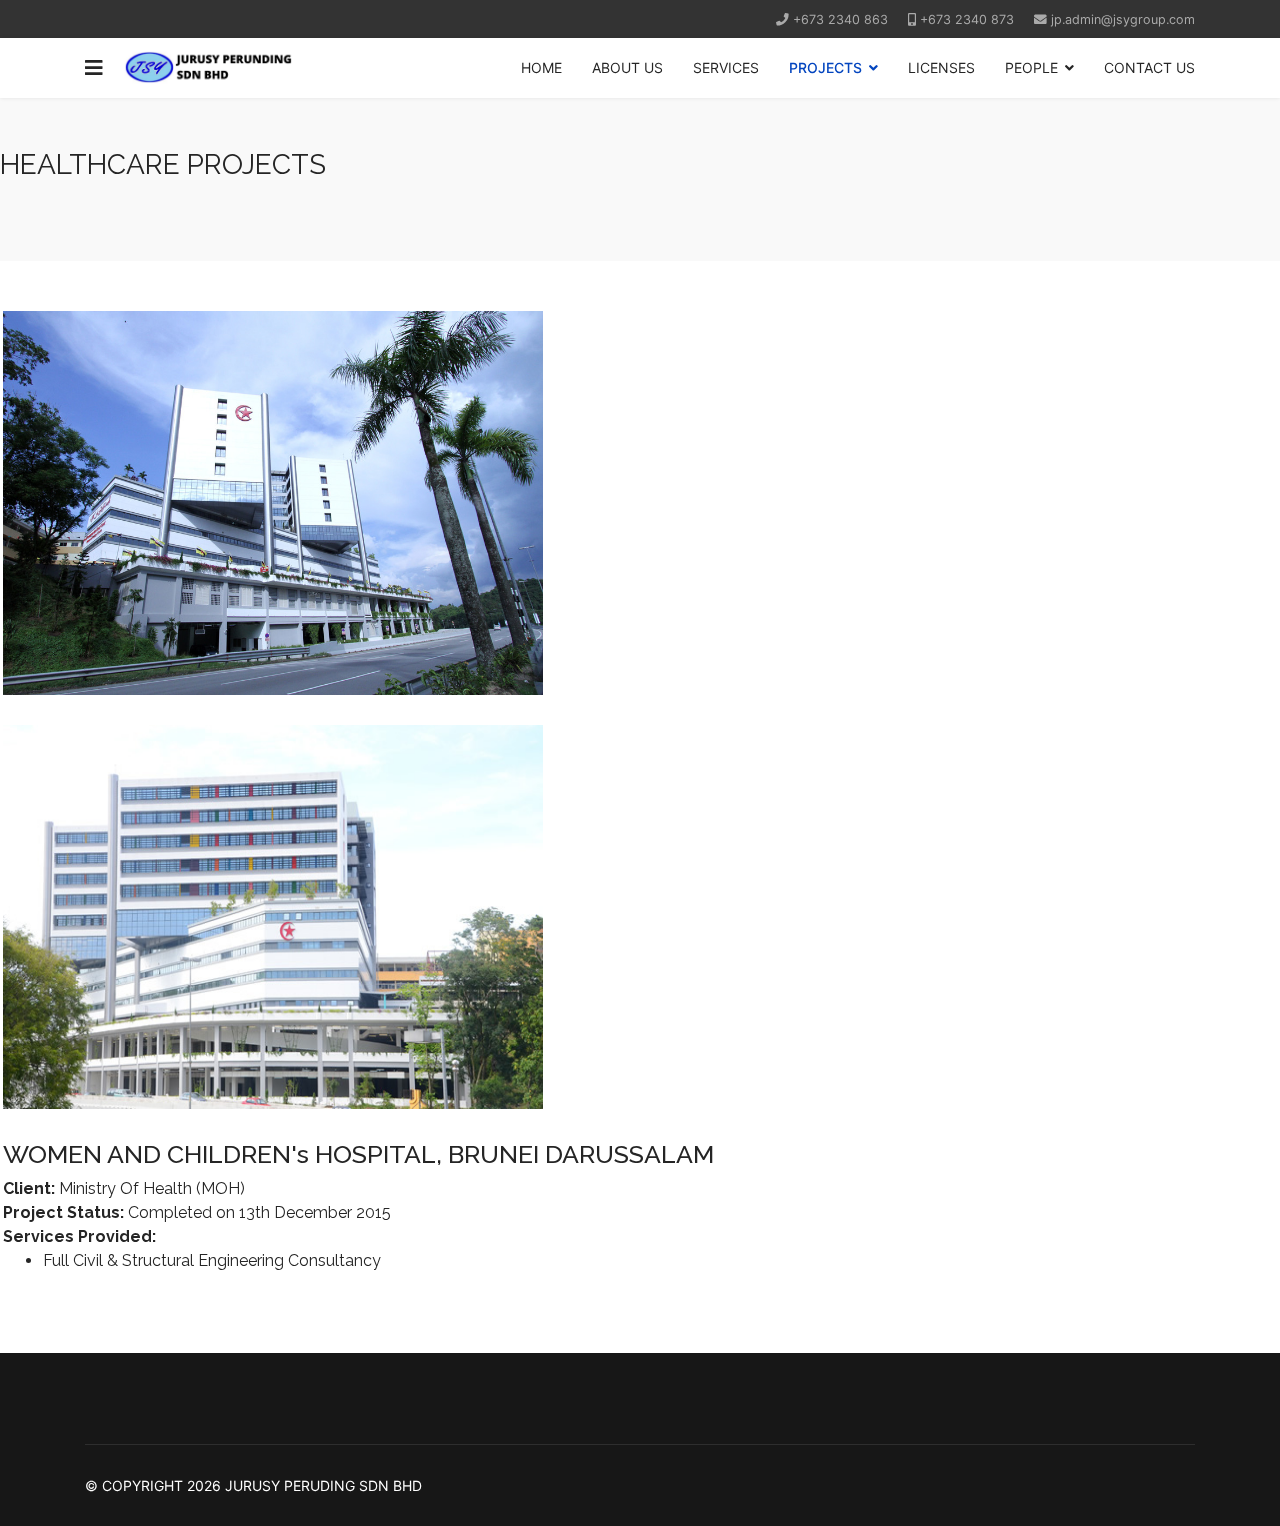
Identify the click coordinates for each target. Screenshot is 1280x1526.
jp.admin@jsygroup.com (1123, 19)
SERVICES (726, 67)
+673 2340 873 (967, 19)
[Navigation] (94, 68)
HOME (541, 67)
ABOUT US (627, 67)
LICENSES (941, 67)
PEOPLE (1031, 67)
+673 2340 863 (840, 19)
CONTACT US (1149, 67)
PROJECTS (825, 67)
